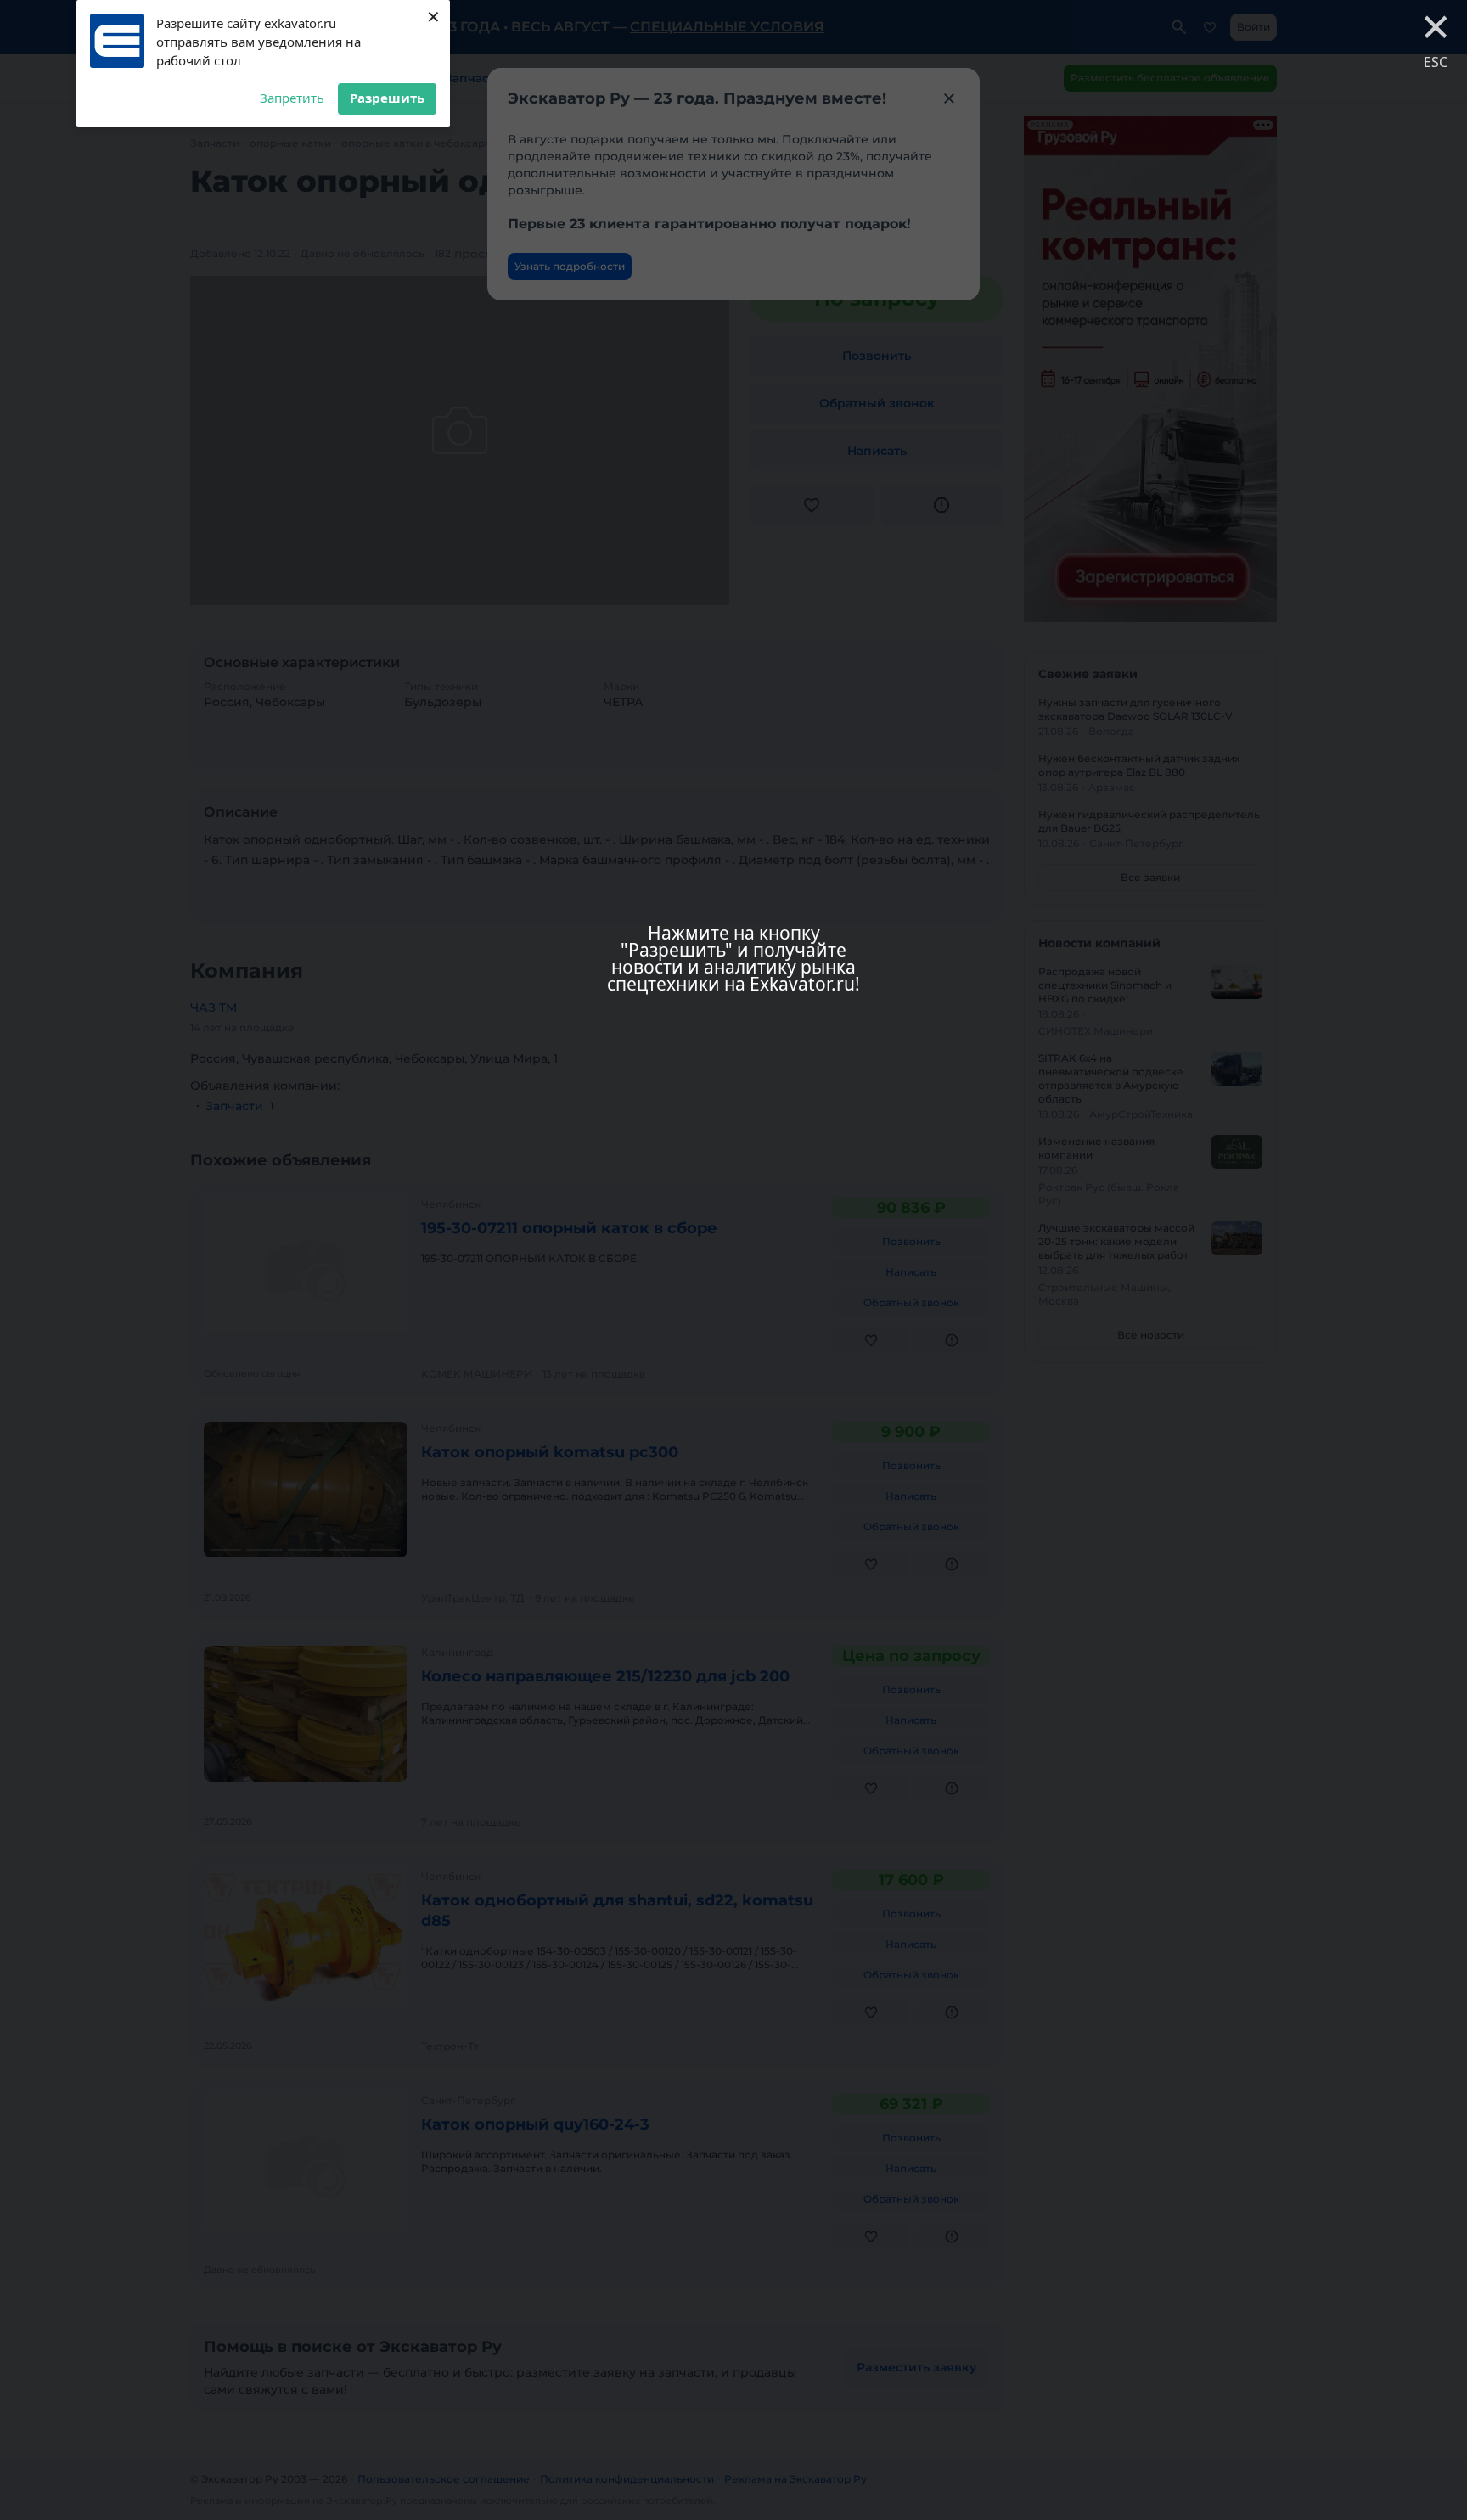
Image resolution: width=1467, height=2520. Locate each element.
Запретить (292, 98)
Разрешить (387, 98)
